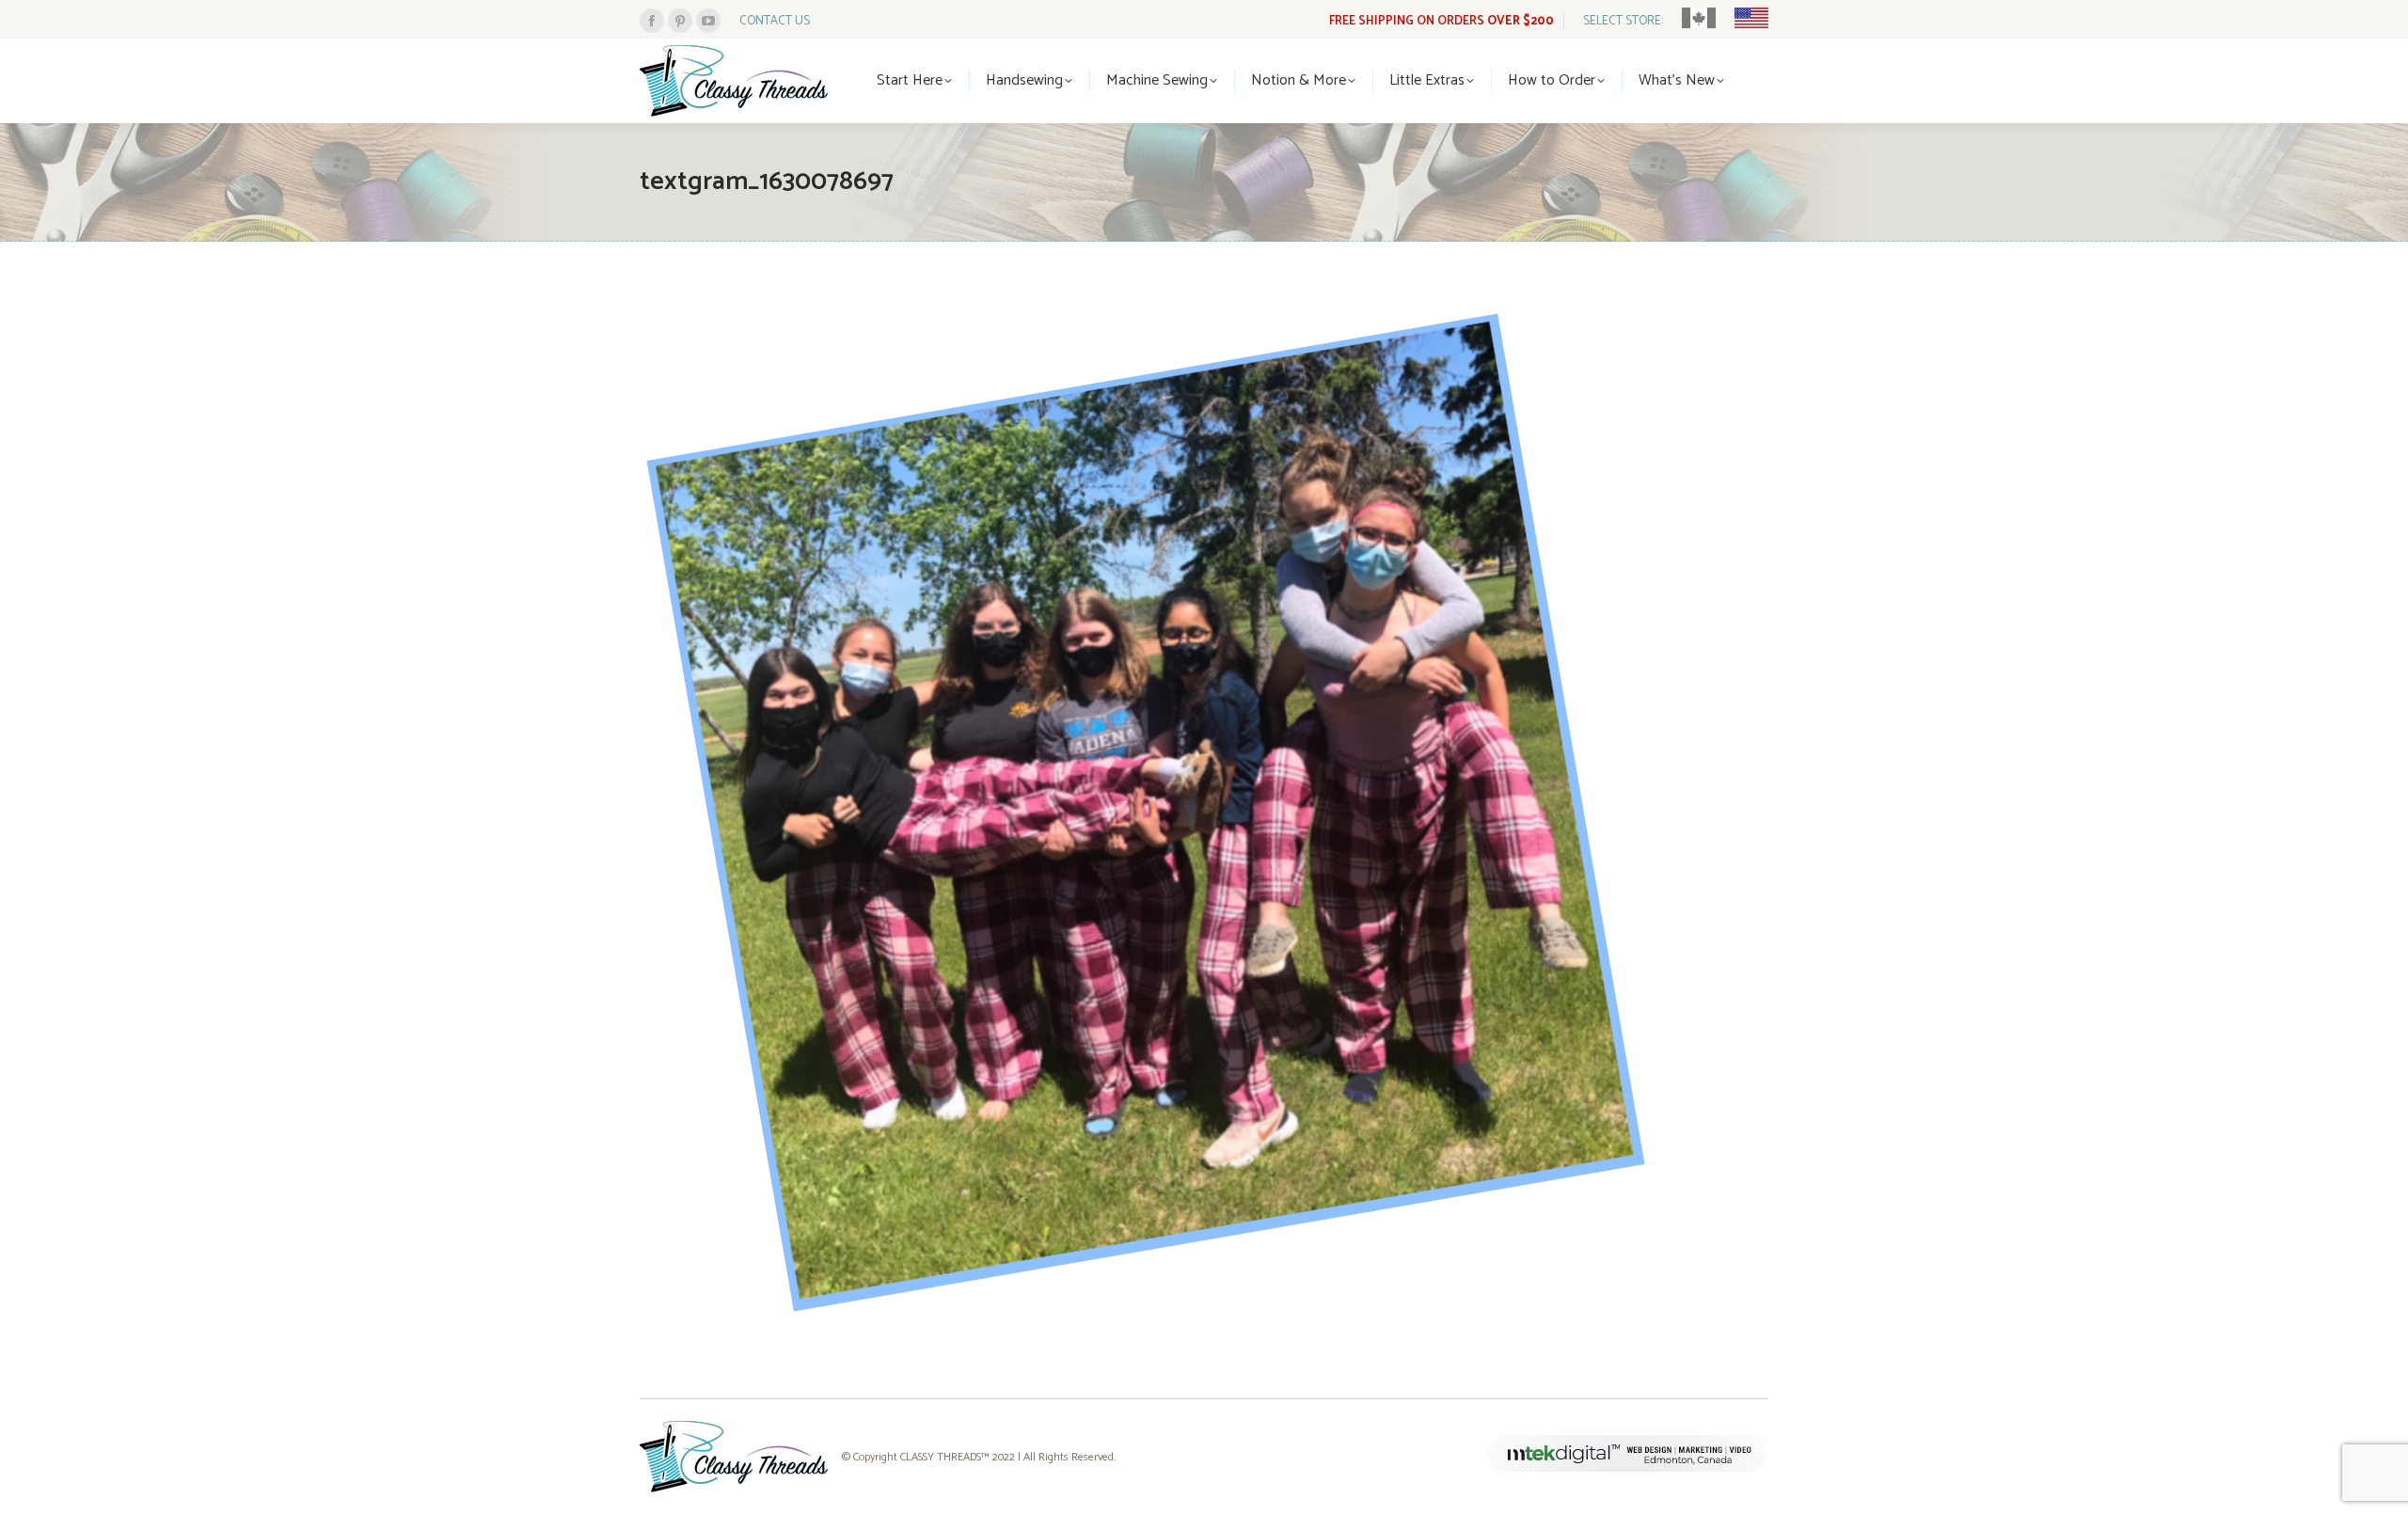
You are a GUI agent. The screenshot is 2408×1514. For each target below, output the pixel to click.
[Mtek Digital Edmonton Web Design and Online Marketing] (1627, 1468)
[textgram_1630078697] (1204, 815)
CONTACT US (775, 21)
